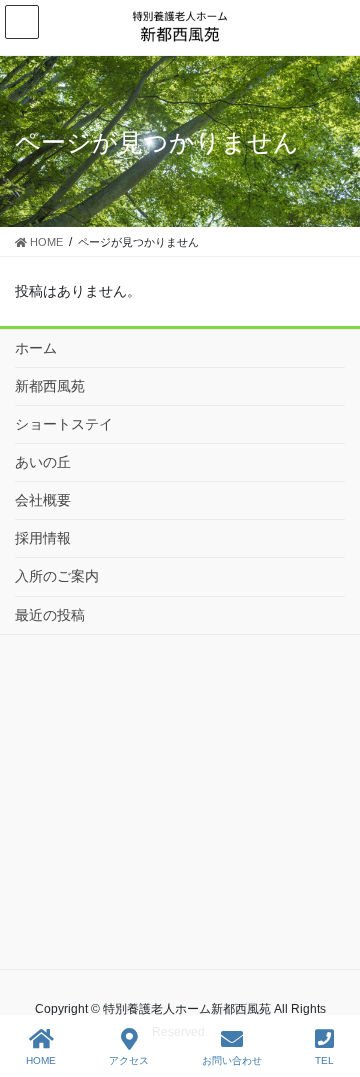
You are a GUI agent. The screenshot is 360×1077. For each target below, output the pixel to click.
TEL (324, 1060)
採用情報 (43, 538)
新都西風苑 (50, 386)
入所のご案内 (57, 576)
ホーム (36, 348)
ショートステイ (64, 424)
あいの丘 (43, 462)
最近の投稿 (50, 615)
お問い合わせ (232, 1060)
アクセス (129, 1060)
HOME (41, 1060)
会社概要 (43, 500)
